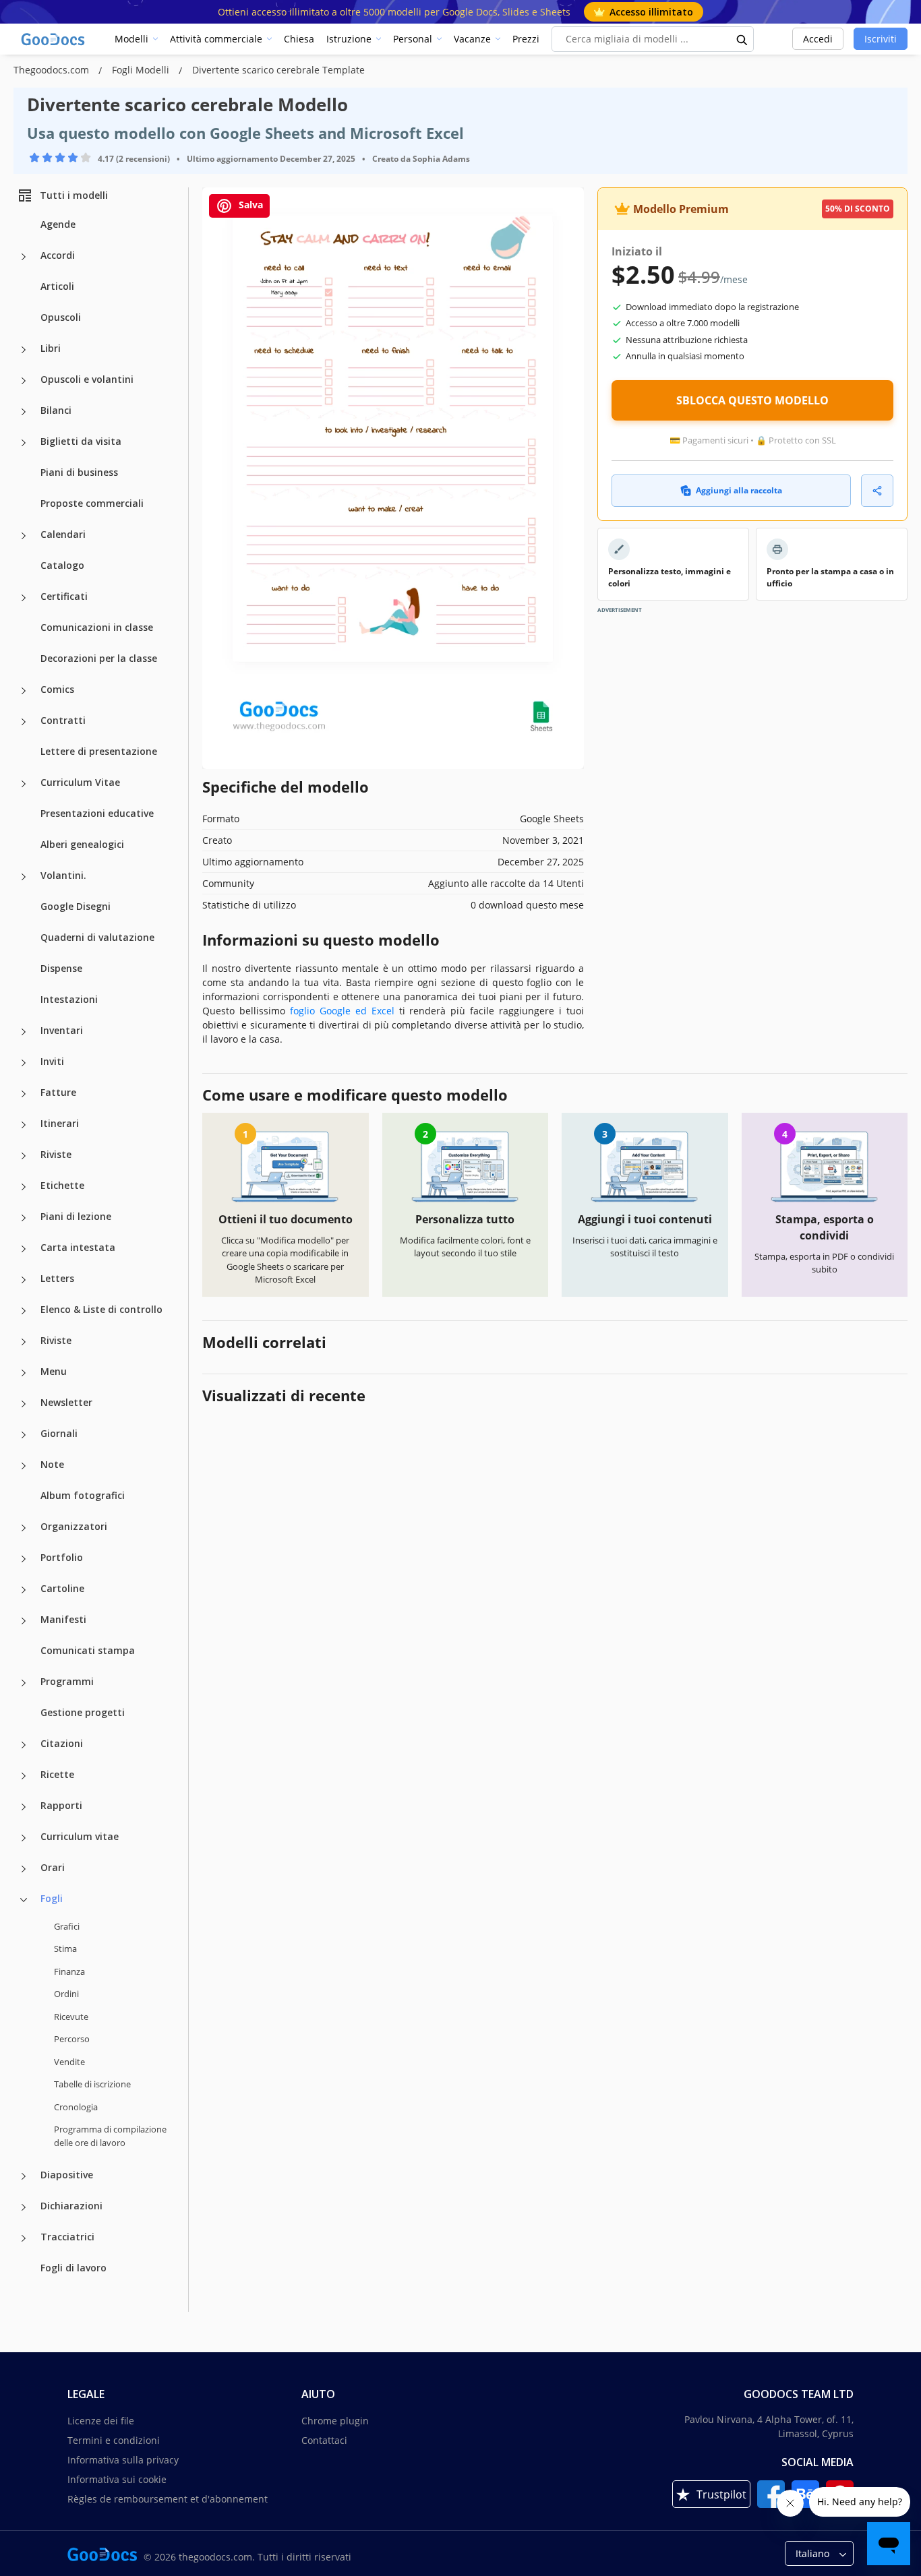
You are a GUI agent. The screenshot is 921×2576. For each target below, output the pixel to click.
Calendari (63, 534)
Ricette (57, 1774)
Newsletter (66, 1402)
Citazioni (62, 1743)
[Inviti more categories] (24, 1063)
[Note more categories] (24, 1466)
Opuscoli (61, 317)
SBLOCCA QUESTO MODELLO (752, 400)
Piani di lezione (76, 1216)
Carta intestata (78, 1247)
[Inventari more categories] (24, 1032)
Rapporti (61, 1805)
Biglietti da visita (81, 441)
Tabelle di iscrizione (92, 2084)
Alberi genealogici (82, 844)
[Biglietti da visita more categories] (24, 443)
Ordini (66, 1994)
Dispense (61, 968)
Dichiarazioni (71, 2206)
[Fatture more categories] (24, 1094)
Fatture (58, 1092)
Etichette (62, 1185)
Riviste (56, 1154)
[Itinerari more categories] (24, 1125)
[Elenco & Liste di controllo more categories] (24, 1311)
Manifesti (63, 1619)
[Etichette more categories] (24, 1187)
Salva (249, 205)
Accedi (818, 39)
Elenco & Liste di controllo (101, 1309)
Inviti (52, 1061)
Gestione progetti (83, 1712)
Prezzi (526, 39)
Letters (57, 1278)
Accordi (58, 255)
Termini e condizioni (114, 2440)
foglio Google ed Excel (342, 1011)
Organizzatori (74, 1526)
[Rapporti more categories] (24, 1807)
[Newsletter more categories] (24, 1404)
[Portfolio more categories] (24, 1559)
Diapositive (67, 2175)
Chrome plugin (335, 2421)
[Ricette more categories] (24, 1776)
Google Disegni (76, 906)
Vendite (69, 2062)
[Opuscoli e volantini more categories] (24, 381)
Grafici (67, 1926)
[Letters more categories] (24, 1280)
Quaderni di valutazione (97, 937)
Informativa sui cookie (117, 2479)
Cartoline (62, 1588)
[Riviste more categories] (24, 1156)
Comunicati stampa (88, 1650)
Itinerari (60, 1123)
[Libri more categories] (24, 350)
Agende (58, 224)
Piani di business (79, 472)
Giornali (59, 1433)
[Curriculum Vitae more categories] (24, 784)
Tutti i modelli (74, 195)
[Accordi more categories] (24, 257)
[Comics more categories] (24, 691)
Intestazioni (69, 999)
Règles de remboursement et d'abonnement (168, 2499)
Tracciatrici (67, 2237)
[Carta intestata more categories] (24, 1249)
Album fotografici (83, 1495)
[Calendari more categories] (24, 536)
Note (52, 1464)
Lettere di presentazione (99, 751)
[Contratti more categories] (24, 722)
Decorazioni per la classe (99, 658)
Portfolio (62, 1557)
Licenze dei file (101, 2421)
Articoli (57, 286)
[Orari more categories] (24, 1869)
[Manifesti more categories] (24, 1621)
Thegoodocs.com (53, 70)
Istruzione (349, 39)
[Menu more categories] (24, 1373)
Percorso (72, 2039)
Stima (65, 1949)
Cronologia (76, 2107)
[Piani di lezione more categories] (24, 1218)
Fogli (52, 1898)
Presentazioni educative (97, 813)
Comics (57, 689)
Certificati (64, 596)
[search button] (742, 39)
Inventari (62, 1030)
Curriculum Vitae (80, 782)
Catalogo (62, 565)
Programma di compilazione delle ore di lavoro (110, 2136)
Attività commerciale (216, 39)
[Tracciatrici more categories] (24, 2238)
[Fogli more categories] (24, 1900)
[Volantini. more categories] (24, 877)
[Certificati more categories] (24, 598)
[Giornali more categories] (24, 1435)
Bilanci (56, 410)
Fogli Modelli (142, 70)
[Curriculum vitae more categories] (24, 1838)
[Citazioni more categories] (24, 1745)
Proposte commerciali (92, 503)
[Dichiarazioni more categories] (24, 2207)
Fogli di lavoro (73, 2268)
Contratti (63, 720)
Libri (51, 348)
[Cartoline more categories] (24, 1590)
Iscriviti (881, 39)
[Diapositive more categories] (24, 2176)
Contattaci (324, 2440)
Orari (53, 1867)
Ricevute (71, 2017)
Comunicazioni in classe (97, 627)
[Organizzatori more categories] (24, 1528)
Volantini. (63, 875)
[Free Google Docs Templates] (54, 39)
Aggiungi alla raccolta (739, 490)
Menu (54, 1371)
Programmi (67, 1681)
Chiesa (299, 39)
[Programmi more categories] (24, 1683)
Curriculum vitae (80, 1836)
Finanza (69, 1971)
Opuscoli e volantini (87, 379)
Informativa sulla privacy (123, 2460)
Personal (413, 39)
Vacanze (472, 39)
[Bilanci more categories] (24, 412)
